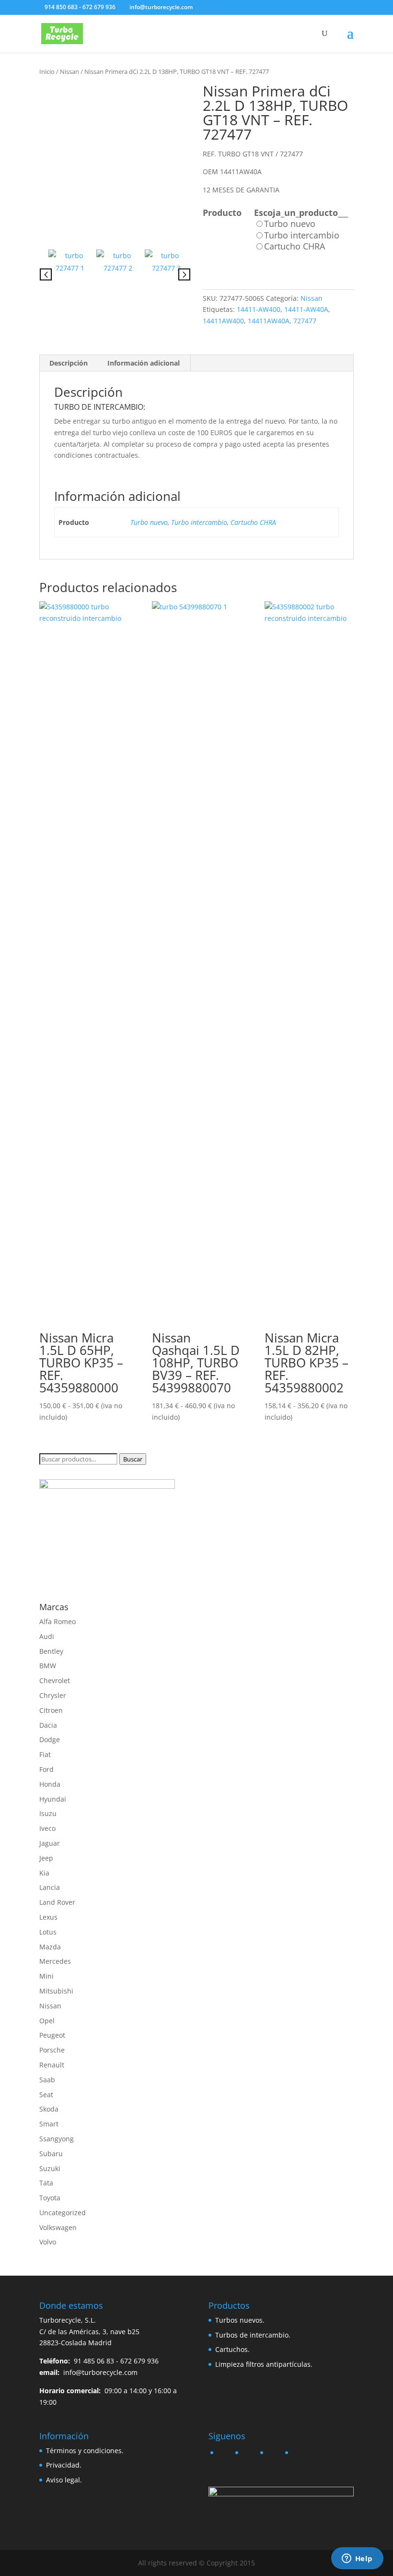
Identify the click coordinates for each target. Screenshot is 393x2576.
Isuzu (48, 1813)
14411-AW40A (306, 309)
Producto (222, 213)
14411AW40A (269, 321)
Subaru (51, 2154)
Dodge (50, 1739)
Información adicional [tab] (144, 363)
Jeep (46, 1858)
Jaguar (50, 1843)
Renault (52, 2065)
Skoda (49, 2109)
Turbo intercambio (199, 522)
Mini (46, 1976)
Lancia (50, 1887)
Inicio (47, 71)
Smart (49, 2124)
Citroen (51, 1710)
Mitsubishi (56, 1991)
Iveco (47, 1828)
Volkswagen (58, 2227)
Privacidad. (64, 2465)
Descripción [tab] (69, 363)
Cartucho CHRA (253, 522)
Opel (47, 2021)
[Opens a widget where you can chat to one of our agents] (357, 2559)
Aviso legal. (64, 2480)
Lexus (48, 1917)
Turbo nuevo (149, 522)
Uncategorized (63, 2213)
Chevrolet (55, 1680)
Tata (46, 2183)
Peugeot (52, 2035)
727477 (305, 321)
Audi (47, 1636)
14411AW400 (223, 321)
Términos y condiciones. (85, 2451)
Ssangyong (57, 2139)
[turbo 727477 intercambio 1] (115, 160)
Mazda (50, 1947)
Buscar (133, 1459)
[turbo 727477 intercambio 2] (118, 271)
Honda (50, 1784)
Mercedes (55, 1961)
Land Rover (57, 1902)
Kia (44, 1873)
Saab (47, 2080)
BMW (48, 1666)
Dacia (48, 1725)
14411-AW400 (259, 309)
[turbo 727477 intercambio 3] (166, 271)
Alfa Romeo (58, 1621)
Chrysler (53, 1695)
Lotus (48, 1932)
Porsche (52, 2050)
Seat (46, 2095)
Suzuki (50, 2168)
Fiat (45, 1754)
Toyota (50, 2198)
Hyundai (53, 1799)
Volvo (48, 2242)
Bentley (51, 1651)
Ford (46, 1769)
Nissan (69, 71)
